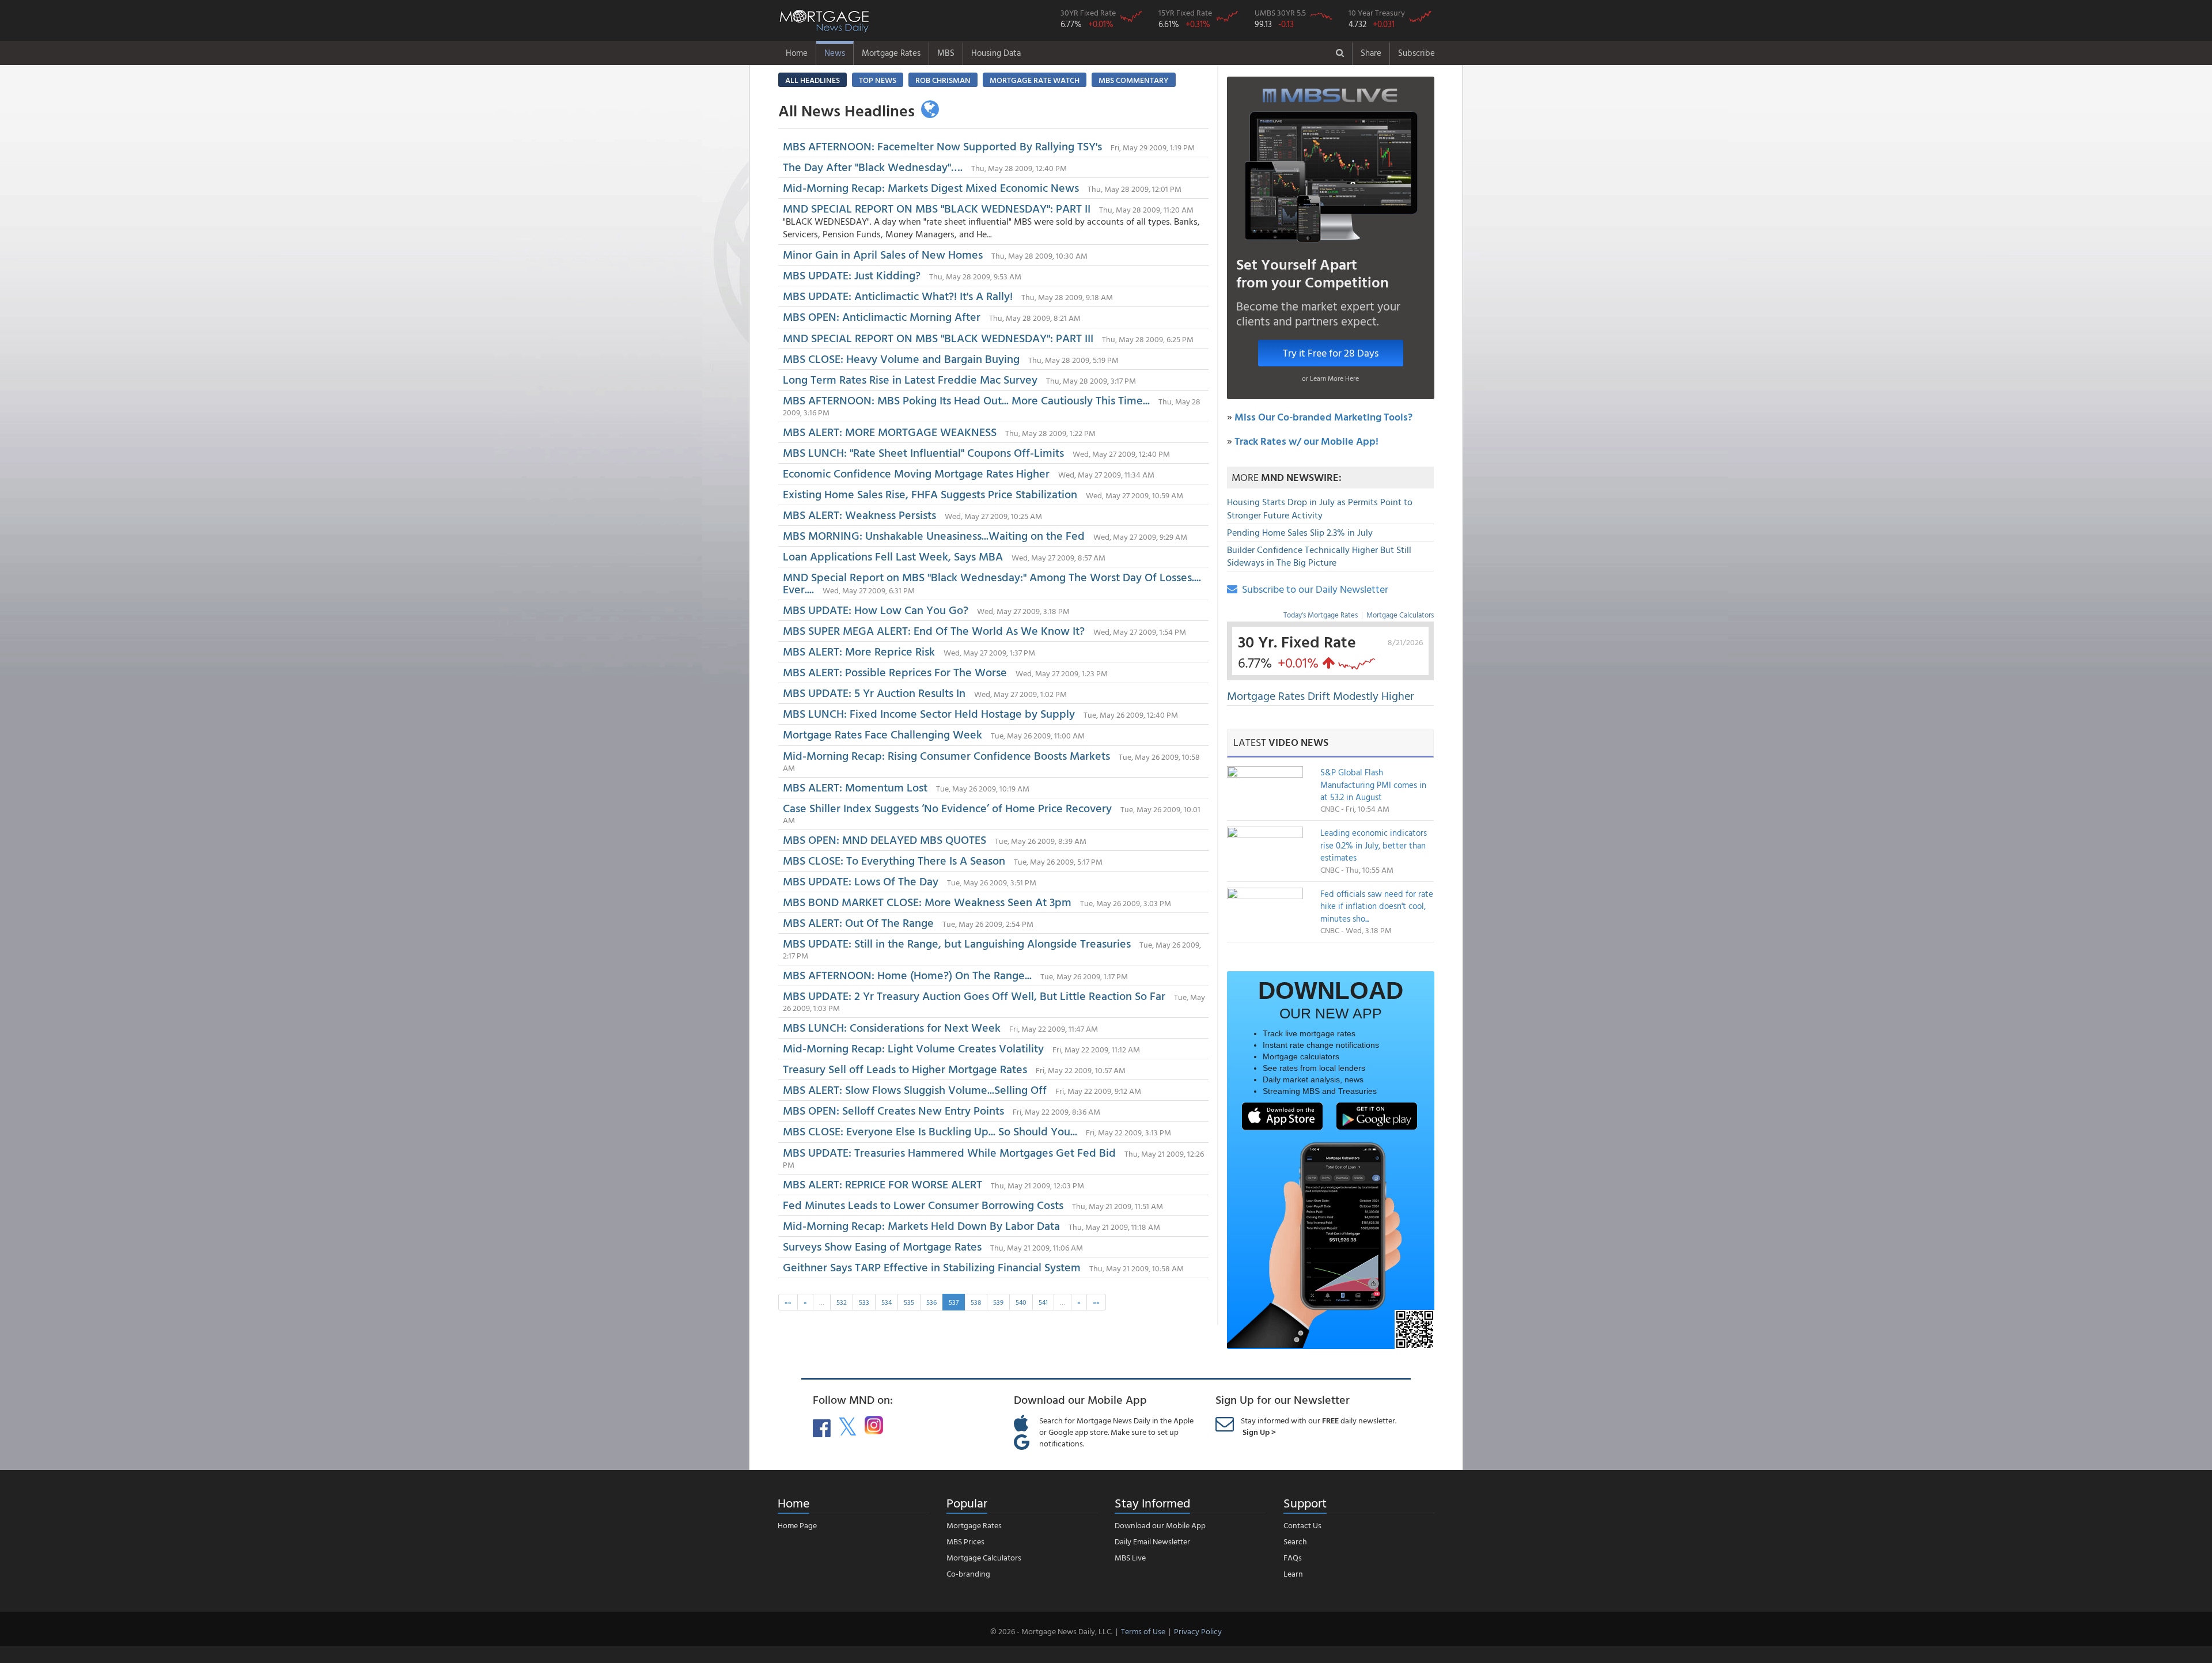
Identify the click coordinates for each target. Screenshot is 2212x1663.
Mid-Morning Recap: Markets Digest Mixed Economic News (931, 187)
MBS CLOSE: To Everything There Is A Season (895, 860)
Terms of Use (1143, 1631)
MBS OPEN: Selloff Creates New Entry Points (893, 1110)
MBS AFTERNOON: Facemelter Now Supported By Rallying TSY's (942, 146)
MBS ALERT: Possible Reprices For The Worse (895, 672)
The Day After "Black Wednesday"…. (873, 166)
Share (1371, 53)
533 (864, 1302)
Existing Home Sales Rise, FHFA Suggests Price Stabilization (930, 494)
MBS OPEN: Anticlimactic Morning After (882, 316)
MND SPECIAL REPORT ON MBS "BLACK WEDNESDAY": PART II (937, 208)
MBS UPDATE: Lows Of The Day (861, 881)
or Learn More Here (1330, 378)
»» (1096, 1302)
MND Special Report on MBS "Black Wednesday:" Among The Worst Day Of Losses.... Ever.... (992, 583)
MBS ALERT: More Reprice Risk (859, 651)
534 (887, 1302)
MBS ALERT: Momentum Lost (855, 787)
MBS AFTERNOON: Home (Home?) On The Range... (907, 975)
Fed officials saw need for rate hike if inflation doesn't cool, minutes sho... (1377, 906)
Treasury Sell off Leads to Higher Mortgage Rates (905, 1069)
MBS (946, 53)
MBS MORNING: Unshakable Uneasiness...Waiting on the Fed (934, 535)
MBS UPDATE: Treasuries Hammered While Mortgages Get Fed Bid (949, 1152)
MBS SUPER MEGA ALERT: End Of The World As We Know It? (934, 630)
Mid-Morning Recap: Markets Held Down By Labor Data (921, 1225)
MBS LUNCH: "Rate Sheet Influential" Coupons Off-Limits (923, 452)
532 (842, 1302)
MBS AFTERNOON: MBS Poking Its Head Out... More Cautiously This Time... (966, 400)
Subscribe (1416, 53)
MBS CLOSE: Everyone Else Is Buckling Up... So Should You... (930, 1131)
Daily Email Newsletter (1152, 1541)
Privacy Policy (1198, 1631)
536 (931, 1302)
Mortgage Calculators (1400, 615)
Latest (1281, 742)
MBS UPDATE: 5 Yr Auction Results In (874, 692)
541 (1043, 1302)
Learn (1293, 1573)
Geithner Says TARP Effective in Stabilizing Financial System (932, 1267)
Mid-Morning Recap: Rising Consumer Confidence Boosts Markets (946, 755)
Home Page (797, 1525)
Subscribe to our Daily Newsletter (1313, 589)
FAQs (1293, 1557)
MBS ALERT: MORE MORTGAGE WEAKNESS (890, 431)
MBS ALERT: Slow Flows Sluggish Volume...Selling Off (915, 1089)
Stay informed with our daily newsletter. (1319, 1426)
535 (909, 1302)
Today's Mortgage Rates (1321, 615)
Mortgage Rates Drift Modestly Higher (1321, 695)
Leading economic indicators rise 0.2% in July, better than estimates (1374, 845)
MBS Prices (965, 1541)
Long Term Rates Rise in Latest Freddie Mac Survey (910, 379)
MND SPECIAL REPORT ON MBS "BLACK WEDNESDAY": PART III (938, 338)
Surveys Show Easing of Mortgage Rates (882, 1246)
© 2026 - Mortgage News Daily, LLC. (1051, 1631)
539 (998, 1302)
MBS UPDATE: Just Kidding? (852, 275)
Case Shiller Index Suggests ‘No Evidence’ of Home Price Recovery (949, 808)
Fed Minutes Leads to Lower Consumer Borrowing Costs (923, 1204)
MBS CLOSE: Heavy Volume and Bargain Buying (903, 358)
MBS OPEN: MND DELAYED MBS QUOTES (885, 839)
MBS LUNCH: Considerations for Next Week (892, 1027)
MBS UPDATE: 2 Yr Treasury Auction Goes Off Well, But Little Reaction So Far (974, 995)
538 (976, 1302)
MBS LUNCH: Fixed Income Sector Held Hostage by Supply (929, 713)
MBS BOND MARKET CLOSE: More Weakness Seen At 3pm (927, 901)
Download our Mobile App (1160, 1525)
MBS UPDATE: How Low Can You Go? (876, 609)
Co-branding (968, 1573)
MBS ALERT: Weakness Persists (859, 514)
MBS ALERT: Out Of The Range (858, 922)
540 (1021, 1302)
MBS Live (1130, 1557)
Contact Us (1302, 1525)
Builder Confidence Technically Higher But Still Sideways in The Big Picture (1319, 556)
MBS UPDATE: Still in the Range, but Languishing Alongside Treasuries (957, 943)
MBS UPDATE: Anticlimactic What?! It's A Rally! (898, 296)
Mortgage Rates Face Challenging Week (882, 734)
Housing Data (996, 53)
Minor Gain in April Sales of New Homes (884, 254)
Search (1295, 1541)
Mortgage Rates (891, 53)
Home (797, 53)
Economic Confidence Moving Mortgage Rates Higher (916, 473)
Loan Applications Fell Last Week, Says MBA (893, 556)
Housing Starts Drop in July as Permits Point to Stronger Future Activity (1320, 508)
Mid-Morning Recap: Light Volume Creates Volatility (913, 1048)
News (835, 53)
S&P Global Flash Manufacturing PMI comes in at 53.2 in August (1373, 785)
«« (788, 1302)
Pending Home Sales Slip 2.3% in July (1300, 532)
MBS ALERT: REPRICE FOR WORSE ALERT (882, 1184)
